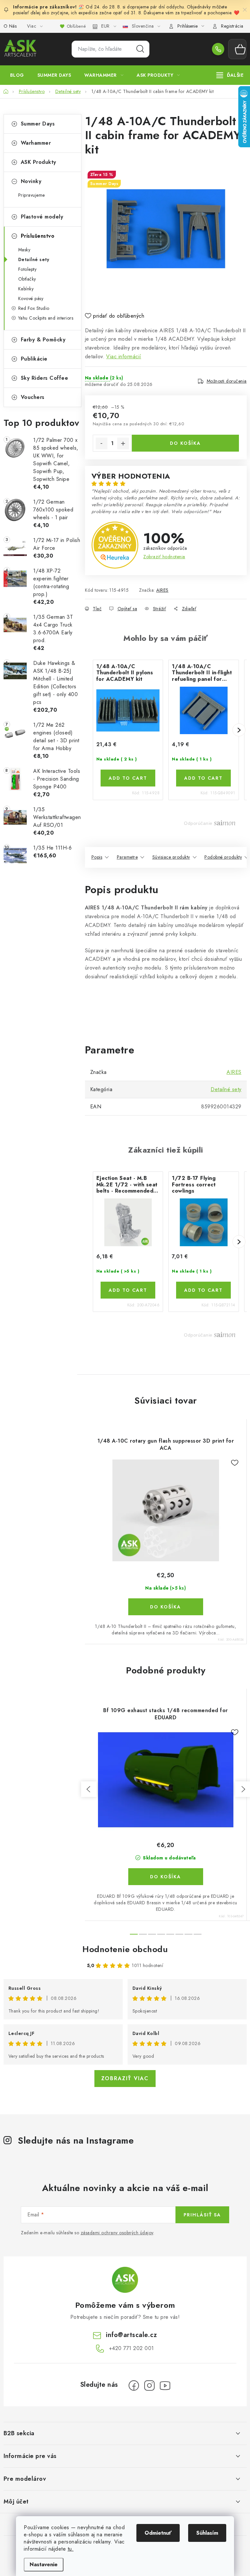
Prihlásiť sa (202, 2215)
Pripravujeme (32, 195)
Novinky (31, 181)
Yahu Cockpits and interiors (46, 318)
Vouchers (33, 397)
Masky (24, 250)
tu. (71, 2549)
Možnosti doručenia (227, 381)
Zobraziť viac (125, 2078)
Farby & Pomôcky (43, 340)
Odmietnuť (158, 2533)
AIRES (162, 590)
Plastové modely (42, 217)
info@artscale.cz (131, 2335)
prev (89, 1789)
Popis (97, 857)
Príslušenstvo (38, 236)
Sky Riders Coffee (45, 378)
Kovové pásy (31, 298)
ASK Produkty (39, 162)
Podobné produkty (223, 857)
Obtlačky (27, 279)
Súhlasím (207, 2533)
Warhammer (36, 143)
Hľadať (140, 49)
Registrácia (232, 26)
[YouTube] (165, 2385)
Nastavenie (44, 2564)
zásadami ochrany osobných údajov (117, 2233)
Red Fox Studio (34, 308)
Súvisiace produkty (171, 857)
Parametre (127, 857)
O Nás (10, 26)
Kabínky (26, 289)
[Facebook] (134, 2385)
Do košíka (185, 443)
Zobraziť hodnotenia (164, 557)
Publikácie (34, 359)
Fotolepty (28, 269)
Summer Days (38, 124)
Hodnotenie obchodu (125, 1949)
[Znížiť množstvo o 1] (102, 443)
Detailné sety (34, 259)
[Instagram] (149, 2385)
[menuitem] (17, 75)
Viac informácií (124, 357)
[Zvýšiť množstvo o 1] (123, 443)
